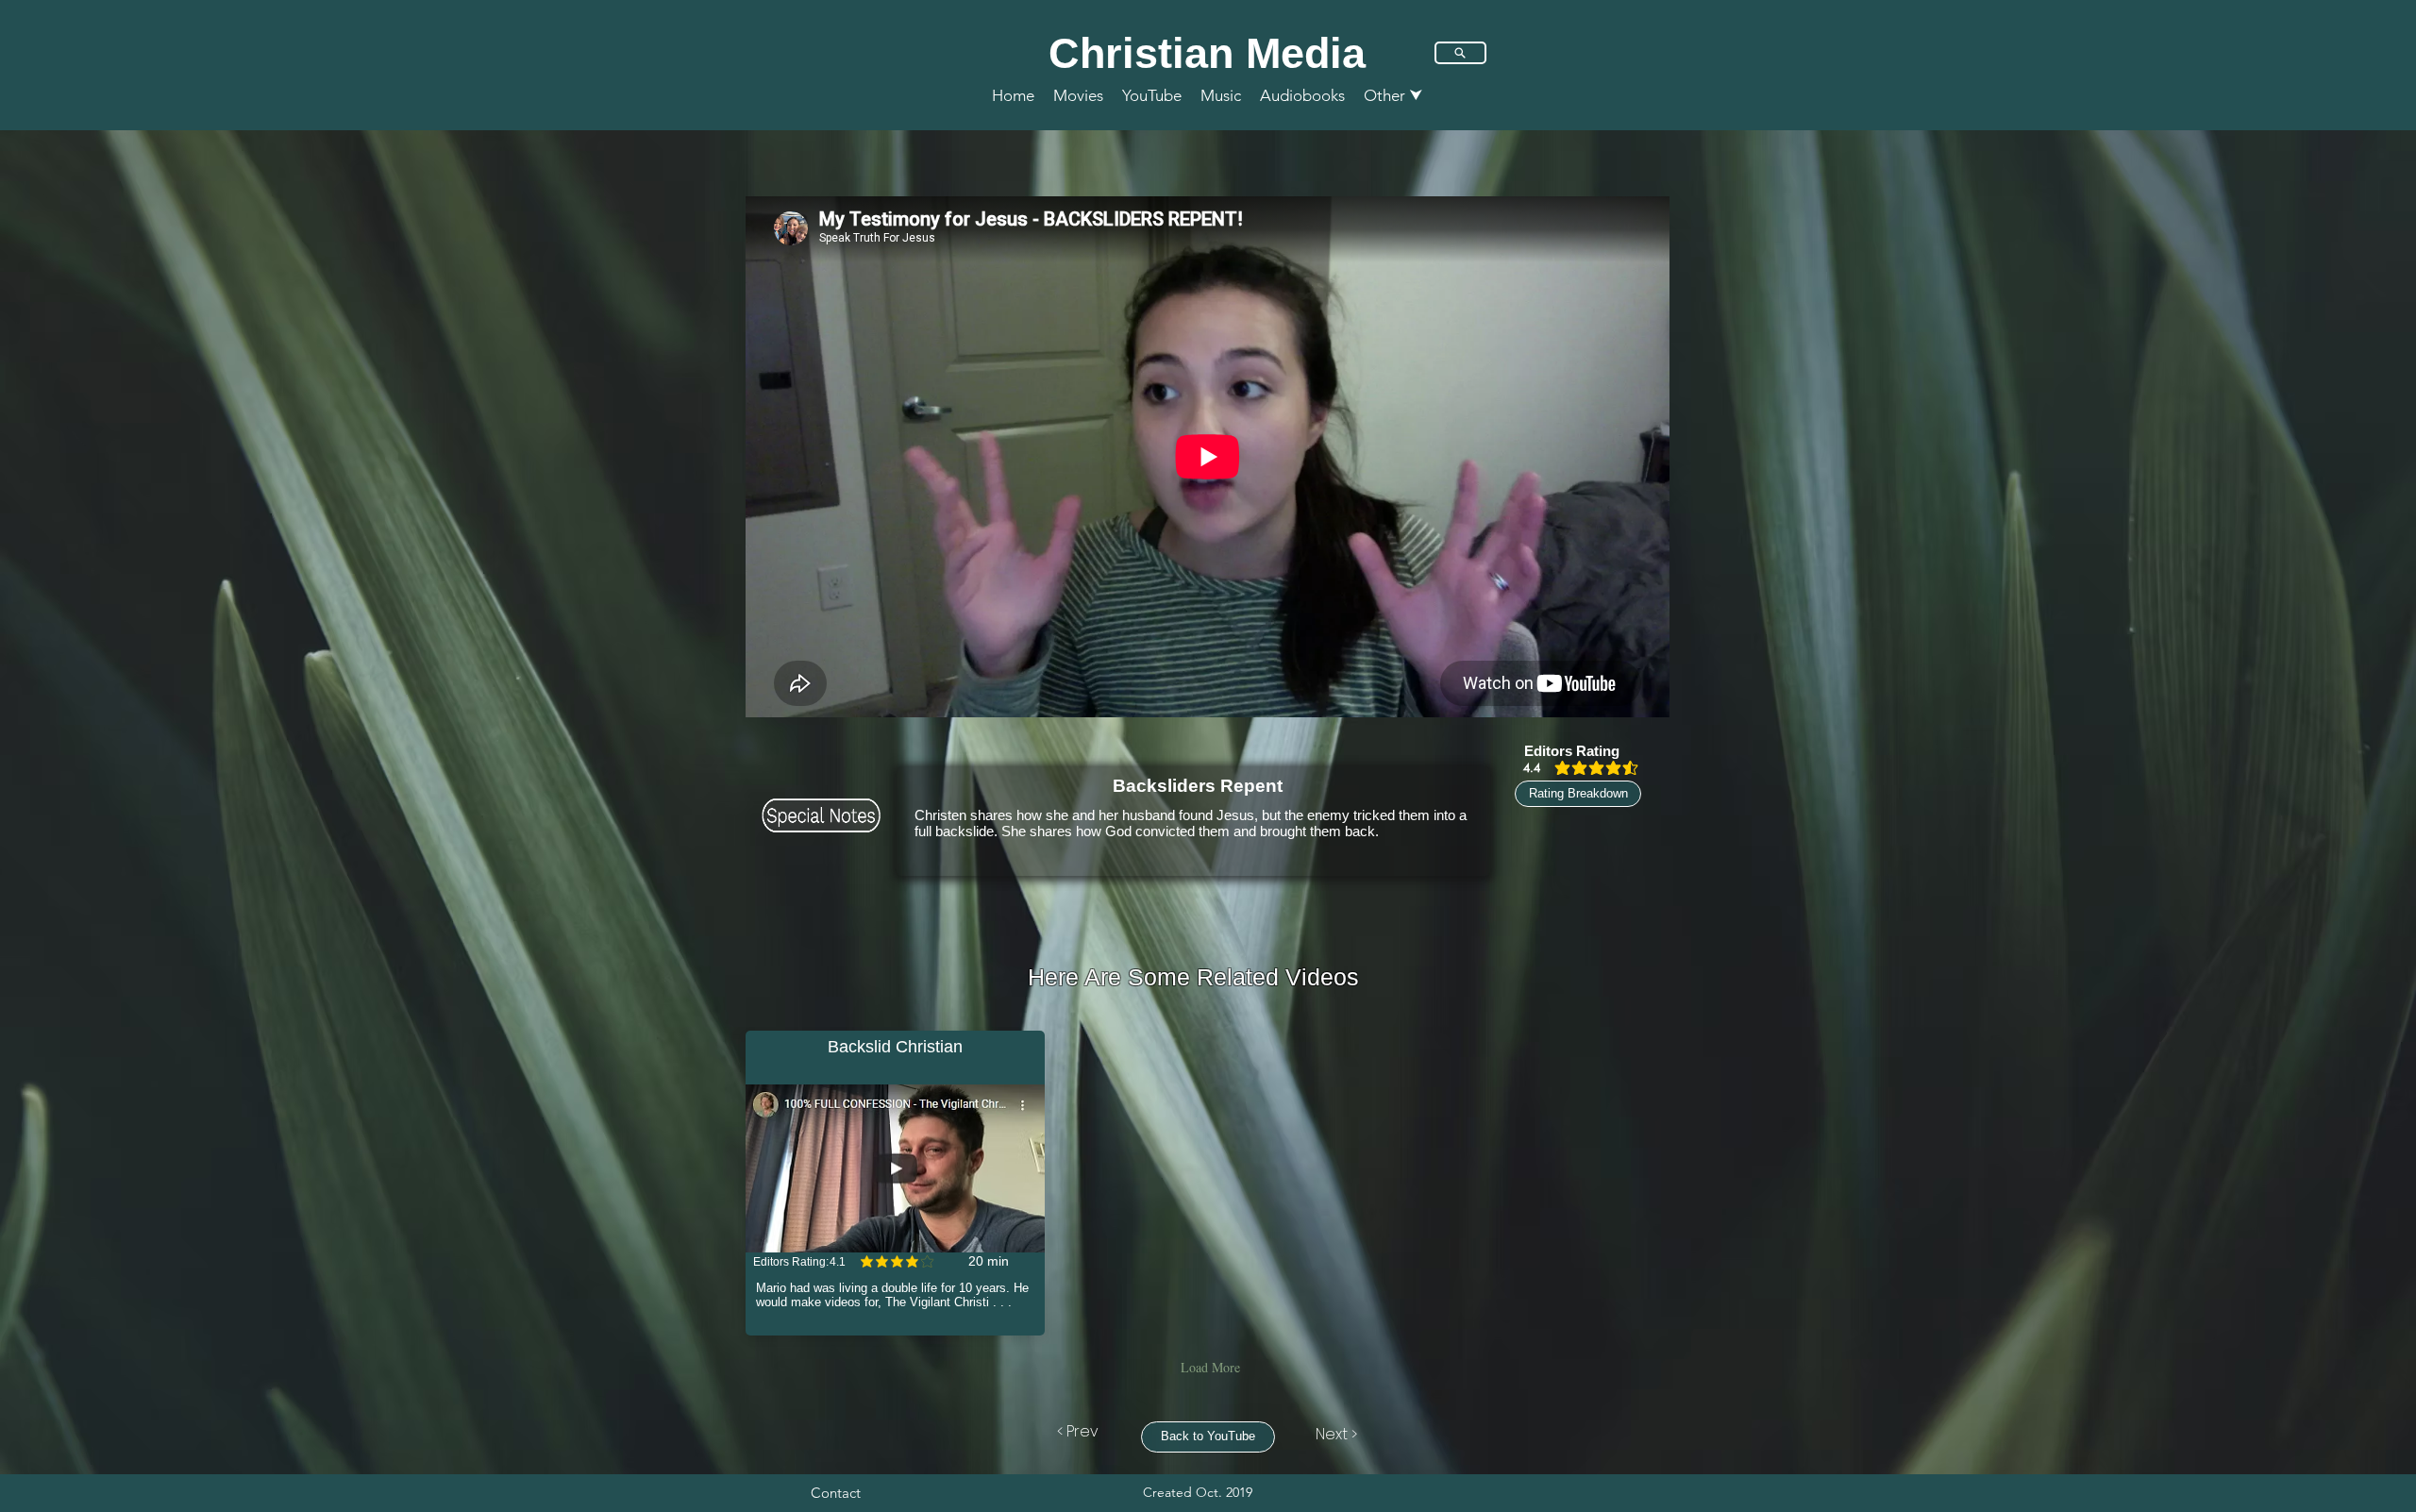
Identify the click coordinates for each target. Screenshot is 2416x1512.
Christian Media (1207, 53)
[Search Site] (1460, 53)
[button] (1393, 95)
